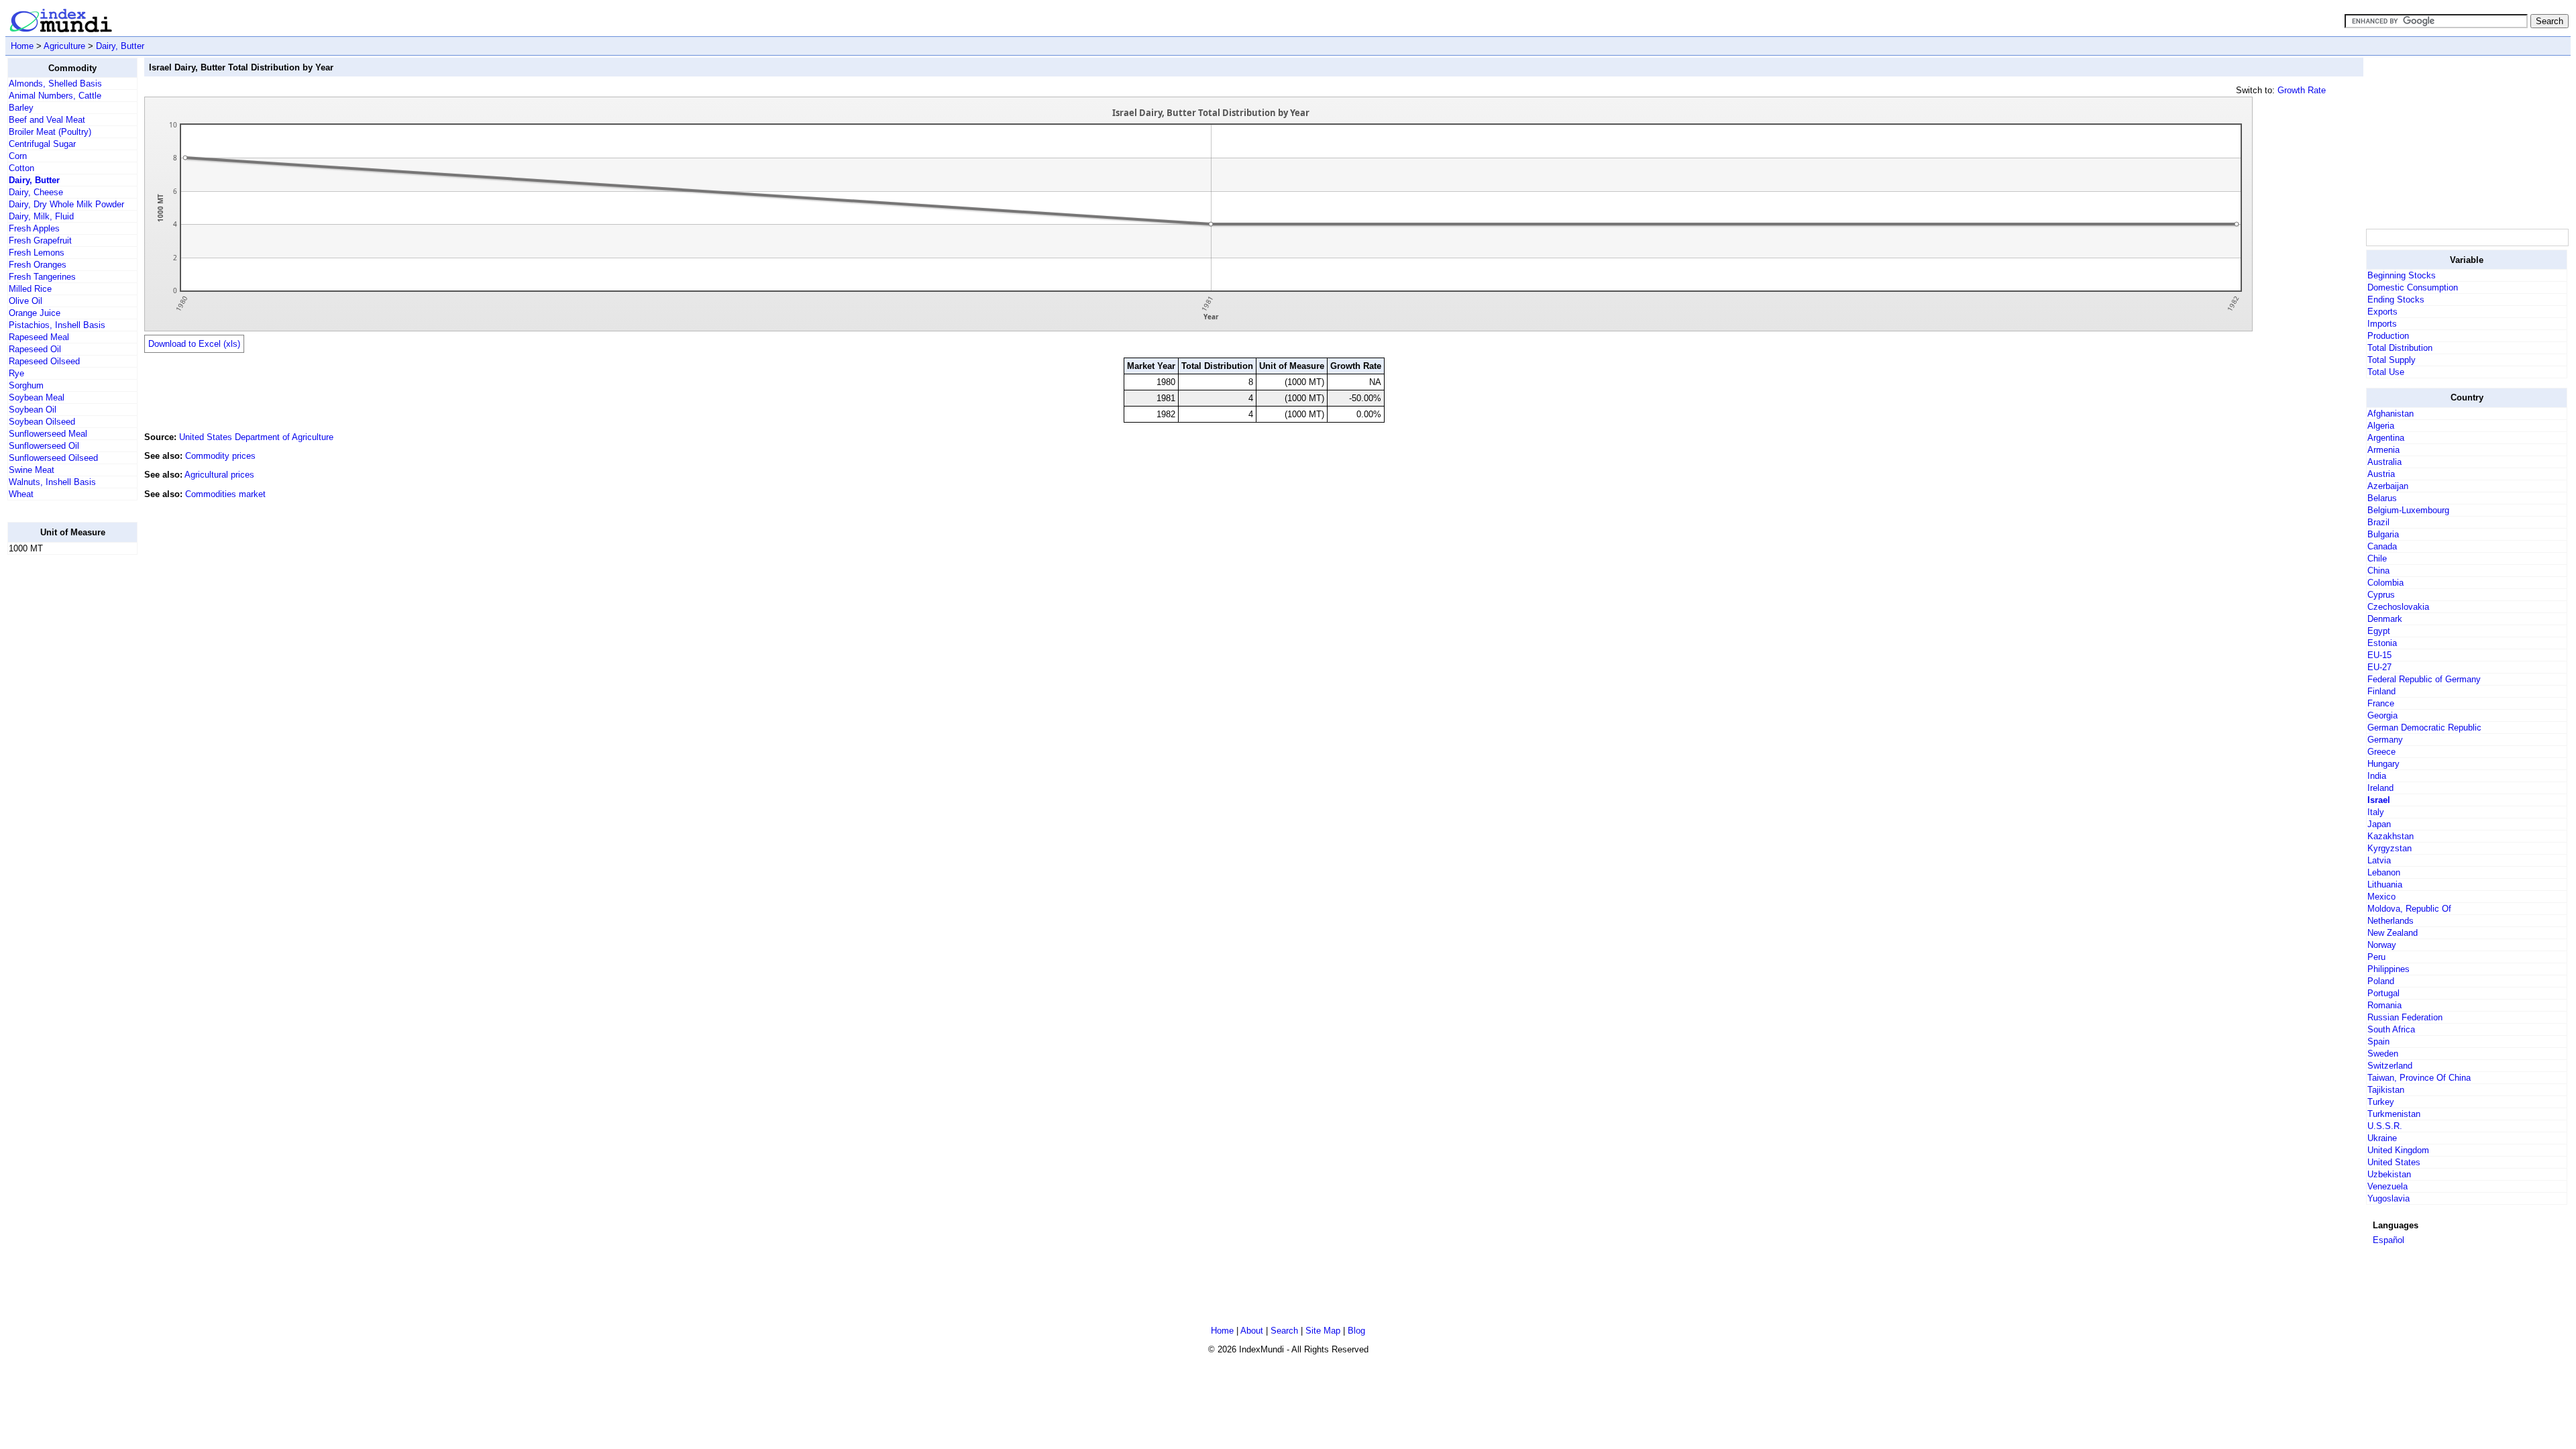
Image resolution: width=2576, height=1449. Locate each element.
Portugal (2383, 993)
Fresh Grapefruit (40, 240)
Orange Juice (35, 313)
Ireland (2380, 788)
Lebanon (2384, 872)
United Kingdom (2398, 1150)
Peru (2376, 957)
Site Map (1323, 1331)
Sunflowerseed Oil (44, 446)
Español (2389, 1240)
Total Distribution (2400, 348)
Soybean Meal (37, 397)
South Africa (2391, 1029)
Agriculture (64, 46)
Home (22, 46)
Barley (21, 108)
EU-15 (2379, 655)
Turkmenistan (2394, 1114)
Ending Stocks (2396, 300)
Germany (2385, 740)
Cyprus (2381, 595)
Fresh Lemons (37, 253)
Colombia (2385, 583)
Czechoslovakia (2398, 607)
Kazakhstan (2391, 836)
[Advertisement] (61, 767)
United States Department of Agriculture (256, 437)
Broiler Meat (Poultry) (50, 132)
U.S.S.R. (2385, 1126)
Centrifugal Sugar (42, 144)
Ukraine (2382, 1138)
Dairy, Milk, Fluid (41, 216)
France (2381, 703)
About (1252, 1331)
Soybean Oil (33, 410)
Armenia (2383, 450)
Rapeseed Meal (39, 337)
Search (1284, 1331)
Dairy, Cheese (36, 192)
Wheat (21, 494)
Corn (18, 156)
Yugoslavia (2389, 1198)
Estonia (2382, 643)
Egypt (2379, 631)
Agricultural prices (219, 475)
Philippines (2389, 969)
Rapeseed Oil (35, 349)
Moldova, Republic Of (2409, 909)
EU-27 (2379, 667)
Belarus (2382, 498)
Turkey (2381, 1102)
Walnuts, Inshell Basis (52, 482)
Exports (2382, 312)
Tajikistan (2386, 1090)
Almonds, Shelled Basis (55, 84)
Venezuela (2387, 1186)
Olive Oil (25, 301)
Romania (2384, 1005)
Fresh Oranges (38, 265)
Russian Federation (2405, 1017)
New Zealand (2393, 933)
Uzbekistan (2389, 1174)
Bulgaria (2383, 534)
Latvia (2379, 860)
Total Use (2386, 372)
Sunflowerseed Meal (48, 434)
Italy (2376, 812)
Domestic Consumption (2413, 287)
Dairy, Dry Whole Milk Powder (66, 204)
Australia (2384, 462)
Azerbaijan (2388, 486)
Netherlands (2391, 921)
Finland (2381, 691)
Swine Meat (32, 470)
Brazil (2378, 522)
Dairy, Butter (120, 46)
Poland (2381, 981)
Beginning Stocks (2402, 275)
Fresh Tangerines (42, 277)
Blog (1356, 1331)
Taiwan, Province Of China (2419, 1078)
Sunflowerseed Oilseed (53, 458)
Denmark (2385, 619)
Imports (2382, 324)
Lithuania (2385, 884)
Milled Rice (30, 289)
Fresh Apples (34, 228)
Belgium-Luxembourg (2408, 510)
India (2377, 776)
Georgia (2382, 715)
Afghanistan (2391, 414)
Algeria (2381, 426)
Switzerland (2390, 1066)
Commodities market (225, 494)
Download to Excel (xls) (194, 344)
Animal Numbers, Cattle (55, 96)
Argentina (2386, 438)
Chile (2377, 558)
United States (2394, 1162)
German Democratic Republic (2424, 728)
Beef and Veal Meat (47, 120)
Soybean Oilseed (42, 422)
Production (2388, 336)
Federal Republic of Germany (2424, 679)
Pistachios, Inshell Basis (57, 325)
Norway (2382, 945)
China (2378, 571)
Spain (2378, 1041)
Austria (2381, 474)
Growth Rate (2302, 90)
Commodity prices (220, 456)
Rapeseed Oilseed (44, 361)
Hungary (2383, 764)
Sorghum (26, 385)
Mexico (2381, 897)
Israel (2379, 800)
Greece (2381, 752)
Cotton (21, 168)
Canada (2382, 546)
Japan (2379, 824)
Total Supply (2392, 360)
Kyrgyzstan (2390, 848)
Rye (16, 373)
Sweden (2383, 1054)
